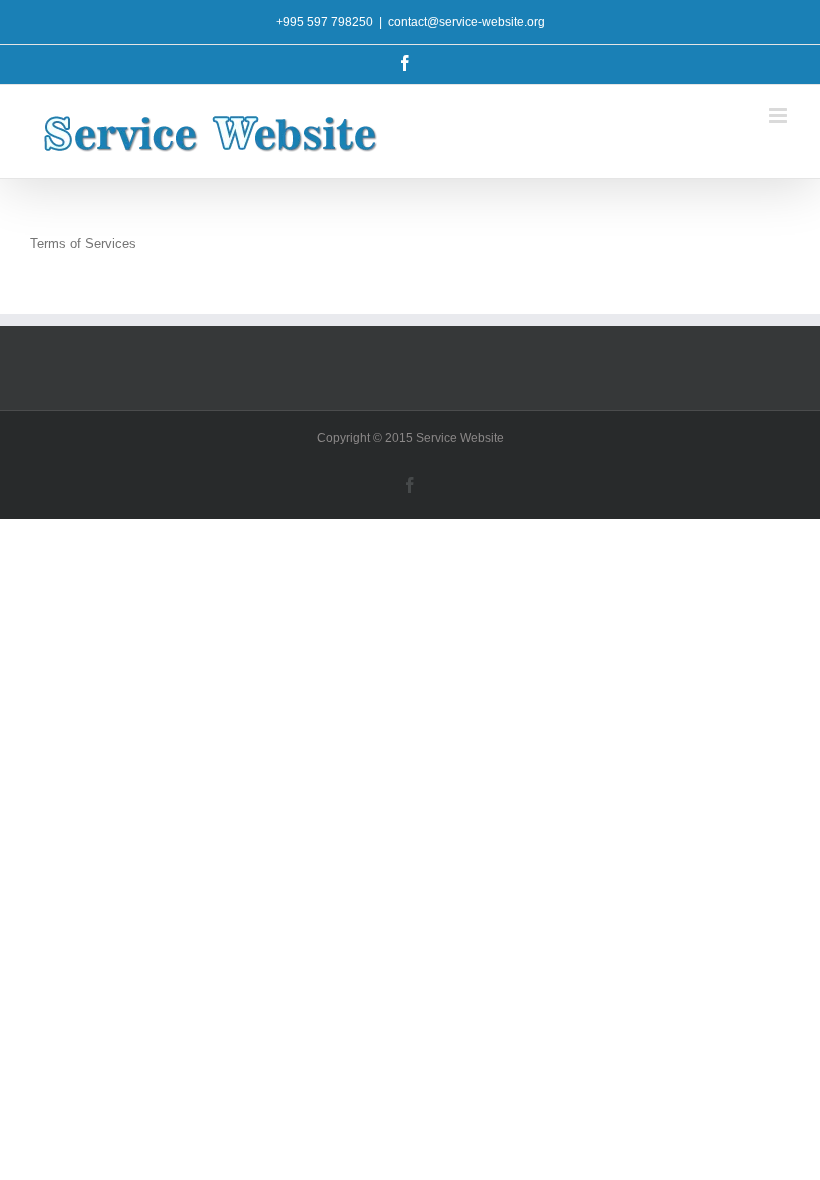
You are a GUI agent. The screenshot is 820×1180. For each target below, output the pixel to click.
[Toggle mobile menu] (779, 115)
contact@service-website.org (466, 22)
